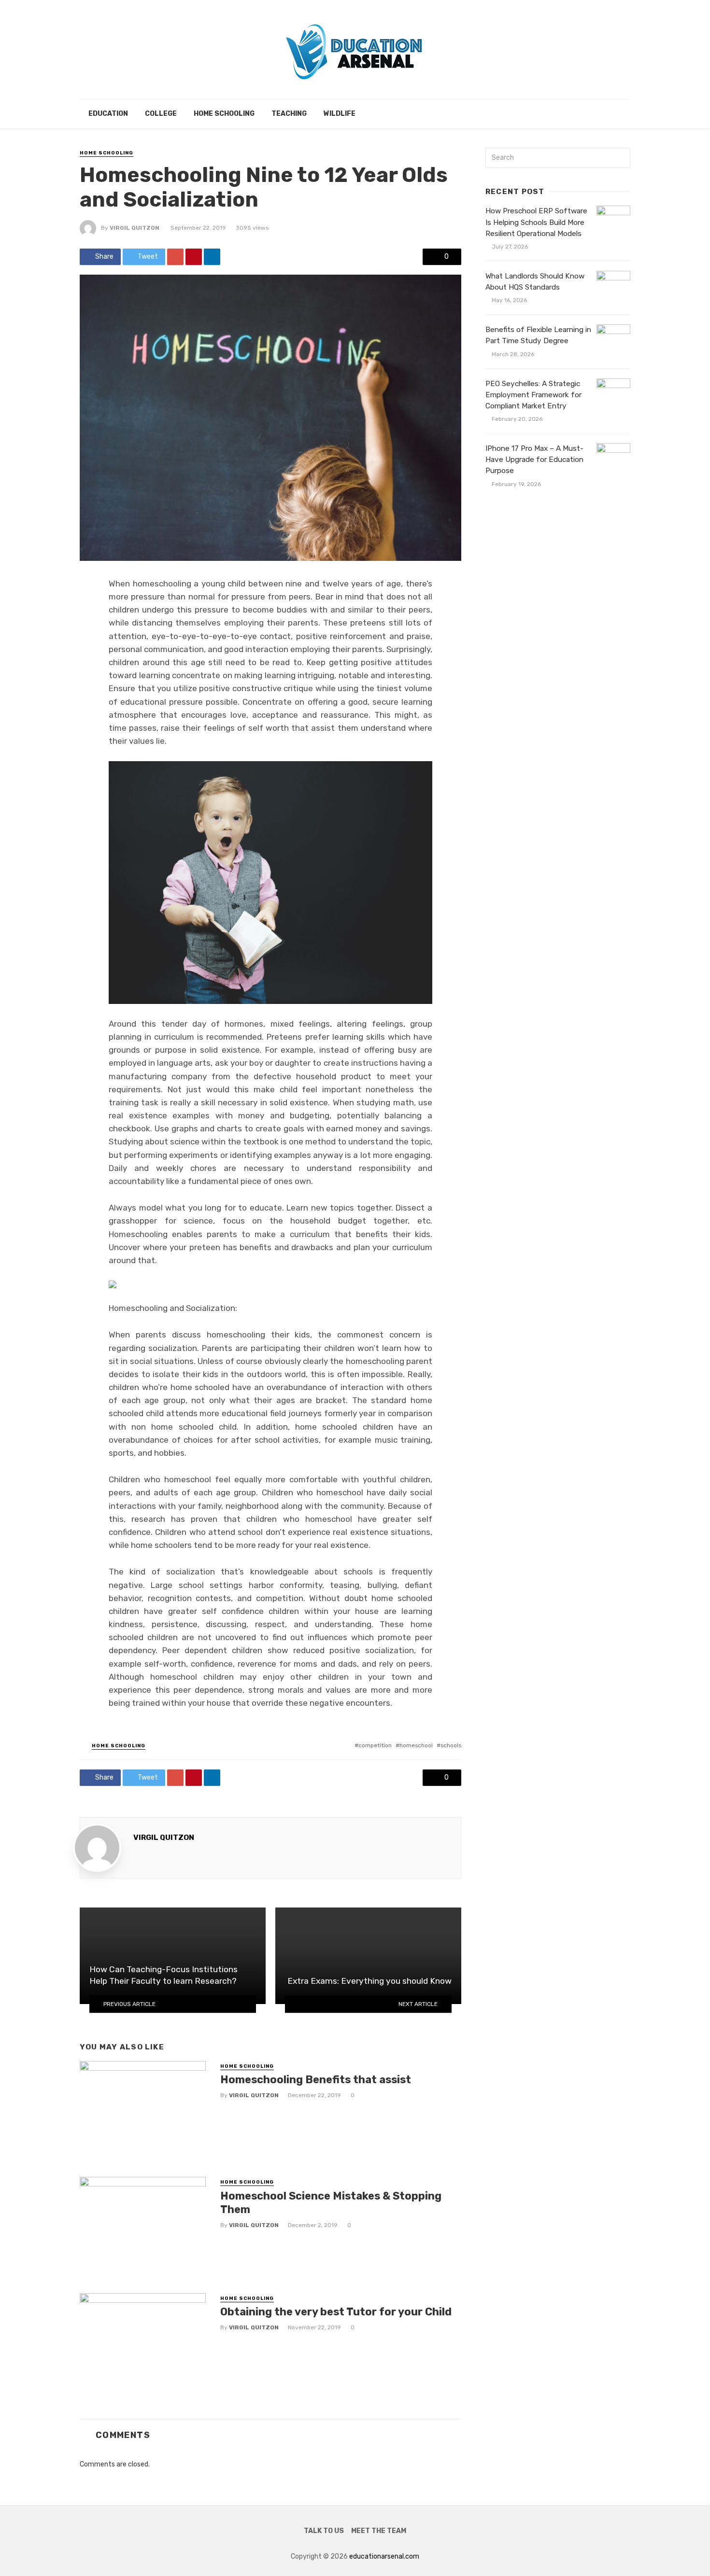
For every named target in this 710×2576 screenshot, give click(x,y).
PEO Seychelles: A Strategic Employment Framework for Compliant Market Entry (533, 395)
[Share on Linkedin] (212, 257)
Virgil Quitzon (135, 228)
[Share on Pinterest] (194, 257)
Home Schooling (224, 114)
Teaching (289, 114)
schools (451, 1745)
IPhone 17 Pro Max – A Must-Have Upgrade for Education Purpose (534, 460)
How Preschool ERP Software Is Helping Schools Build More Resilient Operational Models (536, 222)
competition (375, 1745)
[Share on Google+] (175, 257)
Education (108, 114)
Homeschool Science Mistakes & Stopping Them (331, 2203)
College (161, 114)
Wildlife (340, 114)
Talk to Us (324, 2531)
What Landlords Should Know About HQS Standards (535, 282)
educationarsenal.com (384, 2556)
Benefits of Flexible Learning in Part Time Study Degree (538, 335)
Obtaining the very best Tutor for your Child (336, 2312)
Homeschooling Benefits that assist (316, 2080)
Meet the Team (379, 2531)
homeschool (416, 1745)
